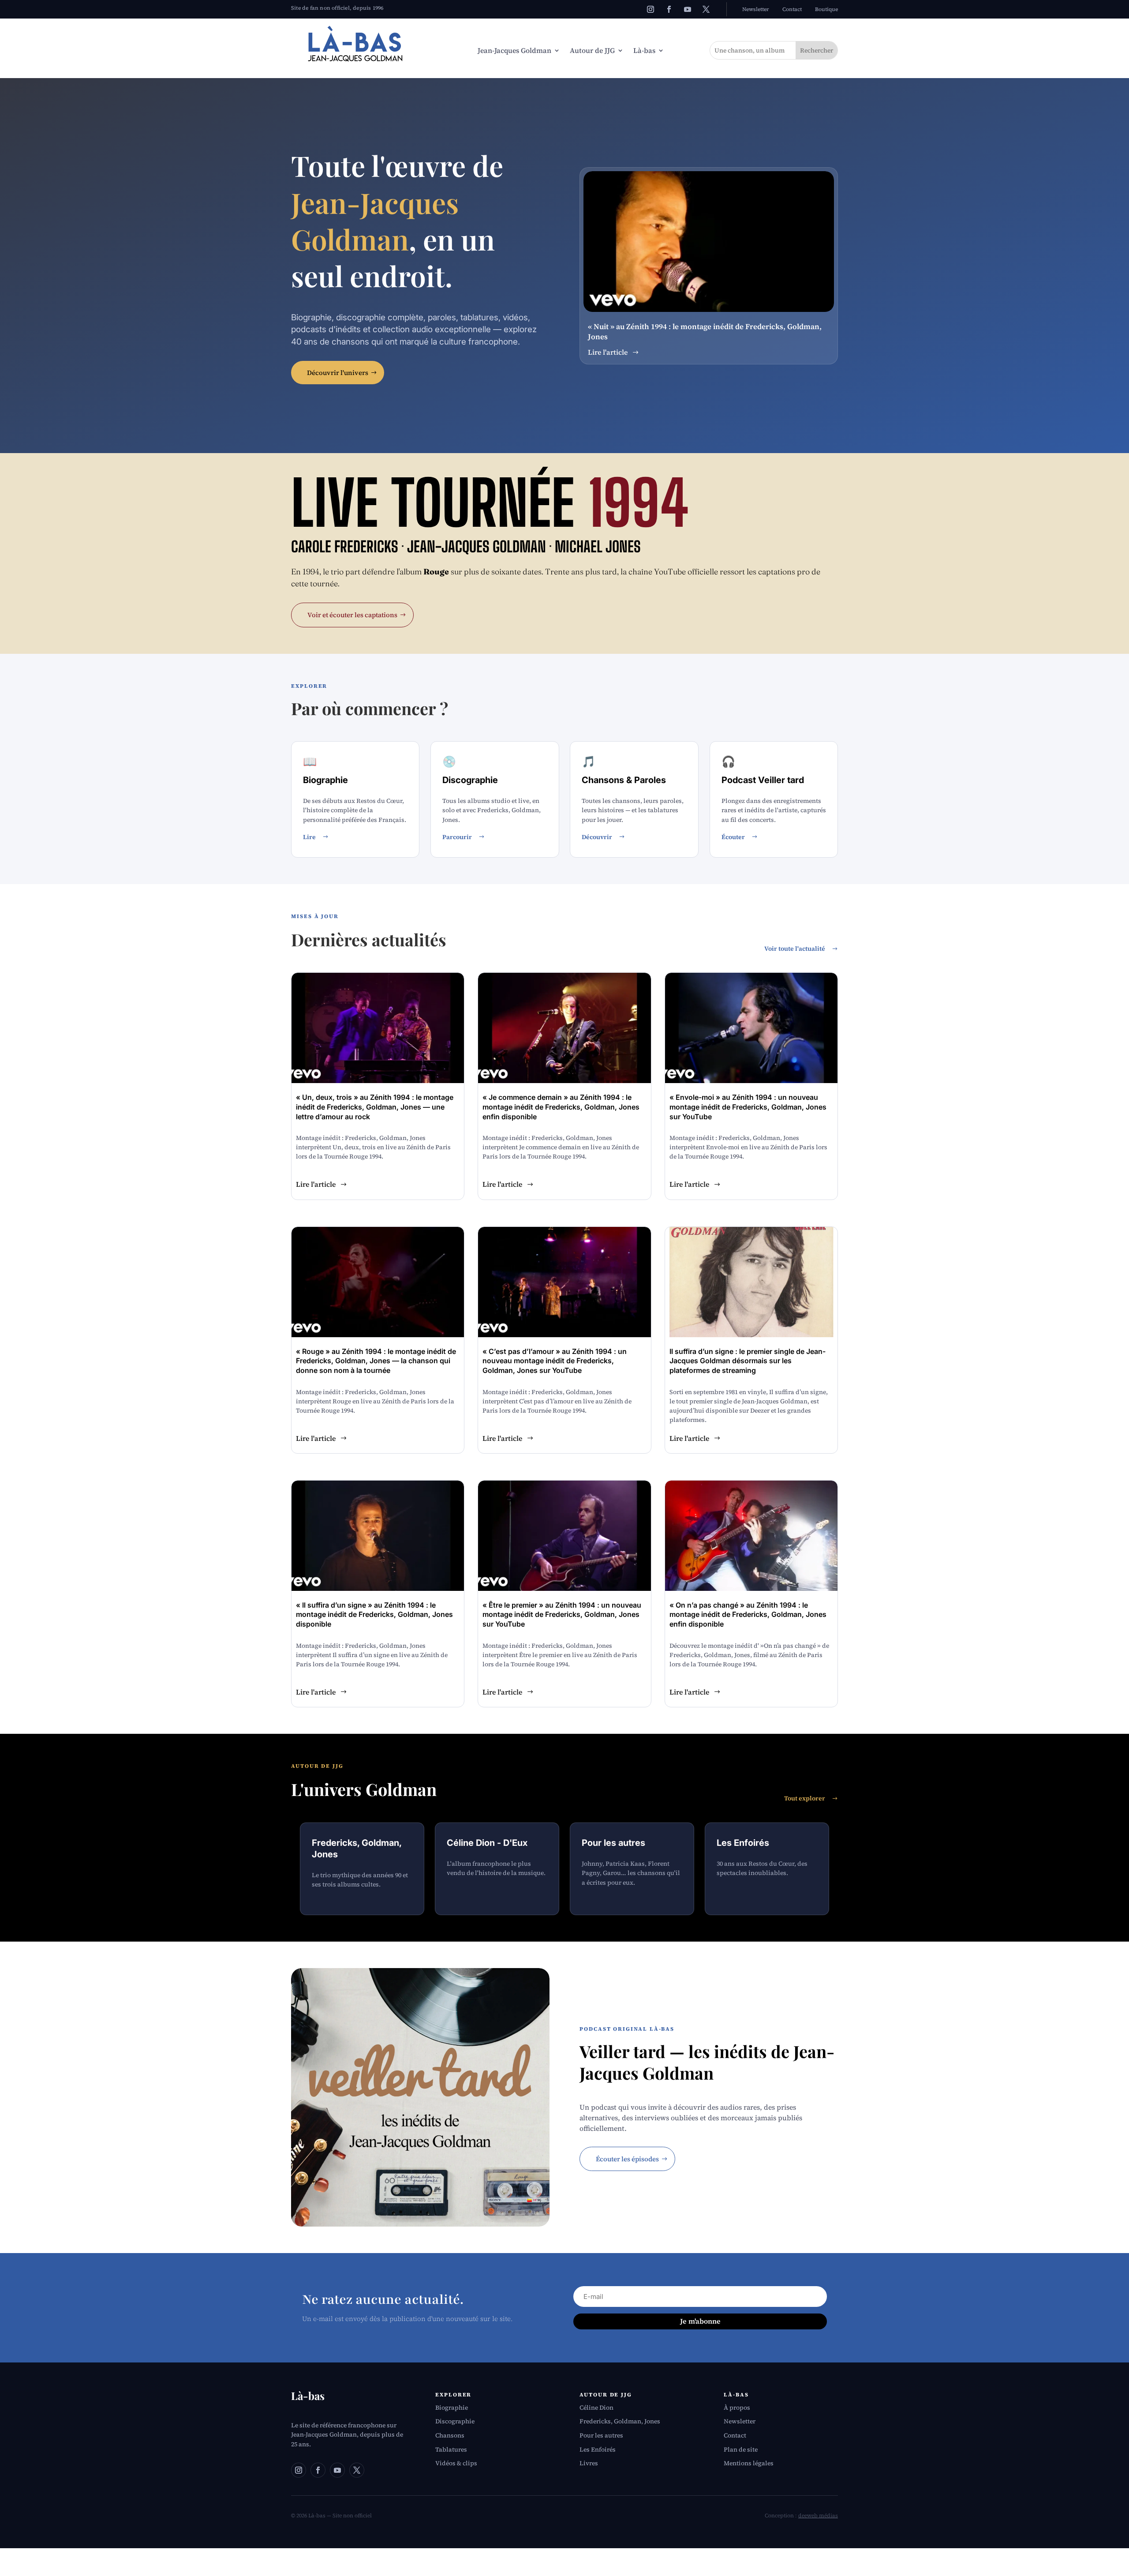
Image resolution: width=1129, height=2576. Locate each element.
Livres (589, 2463)
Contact (792, 9)
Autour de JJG (592, 51)
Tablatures (451, 2449)
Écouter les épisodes (627, 2159)
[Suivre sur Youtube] (688, 9)
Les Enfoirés (598, 2449)
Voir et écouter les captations (352, 615)
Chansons (450, 2435)
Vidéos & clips (456, 2463)
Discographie (455, 2421)
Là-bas (644, 51)
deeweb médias (818, 2516)
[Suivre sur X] (706, 9)
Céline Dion (596, 2407)
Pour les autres (601, 2435)
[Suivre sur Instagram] (650, 9)
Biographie (452, 2407)
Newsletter (756, 9)
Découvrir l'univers (338, 373)
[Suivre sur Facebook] (669, 9)
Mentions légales (749, 2463)
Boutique (826, 9)
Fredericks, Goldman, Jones (620, 2421)
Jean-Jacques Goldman (514, 51)
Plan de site (741, 2449)
